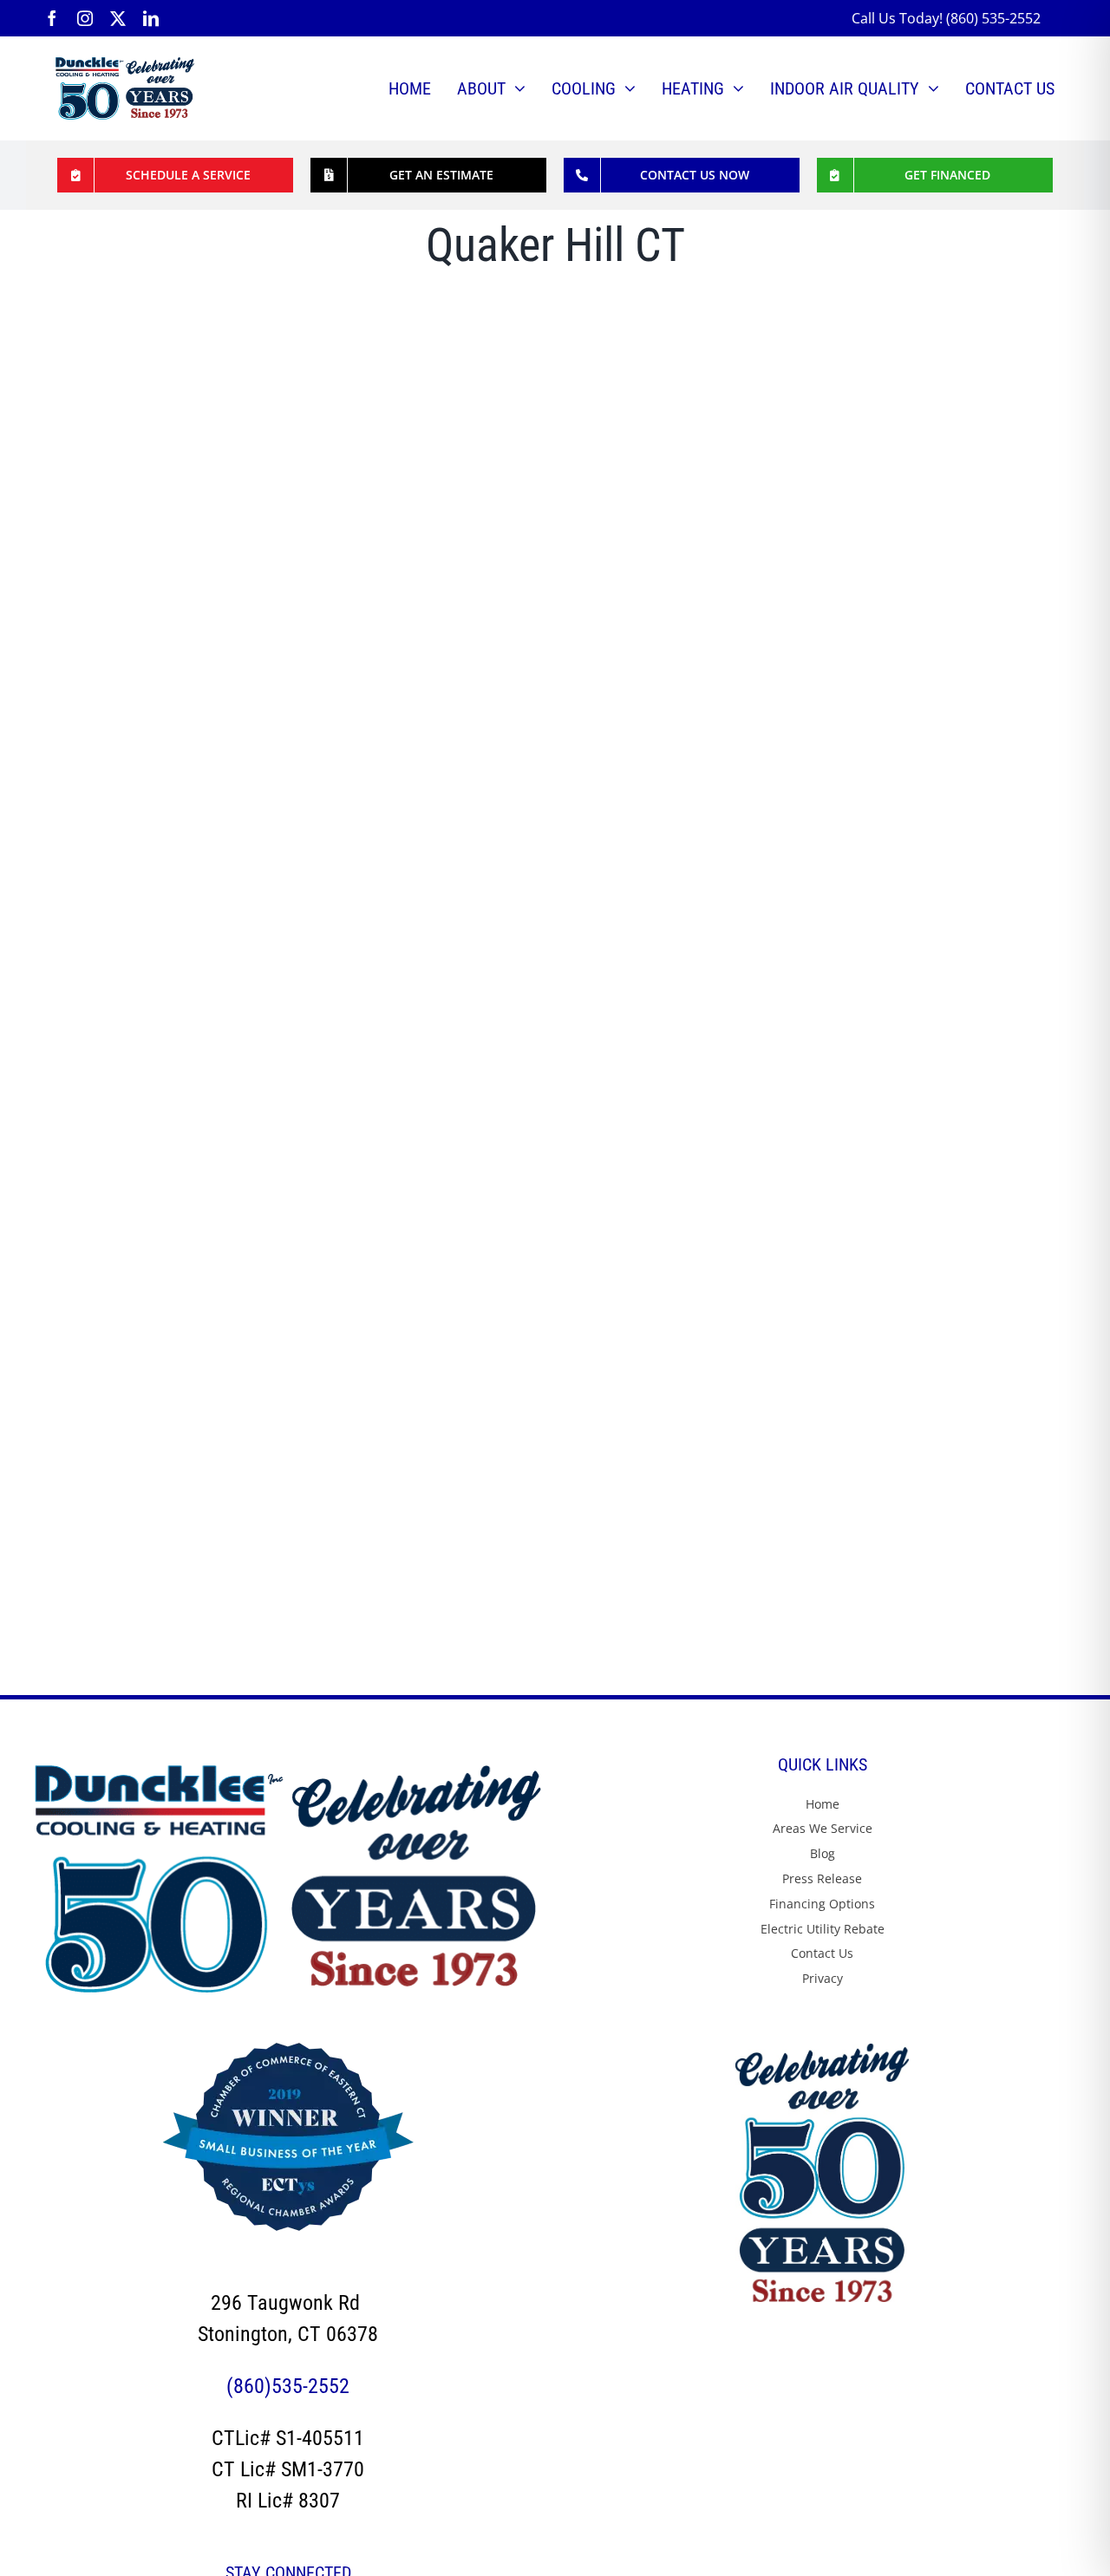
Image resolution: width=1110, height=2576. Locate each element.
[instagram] (85, 18)
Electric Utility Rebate (823, 1929)
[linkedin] (151, 18)
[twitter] (118, 18)
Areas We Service (823, 1828)
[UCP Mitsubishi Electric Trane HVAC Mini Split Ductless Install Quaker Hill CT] (502, 324)
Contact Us (822, 1953)
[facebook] (52, 18)
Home (823, 1804)
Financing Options (822, 1904)
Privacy (823, 1978)
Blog (823, 1853)
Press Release (822, 1878)
